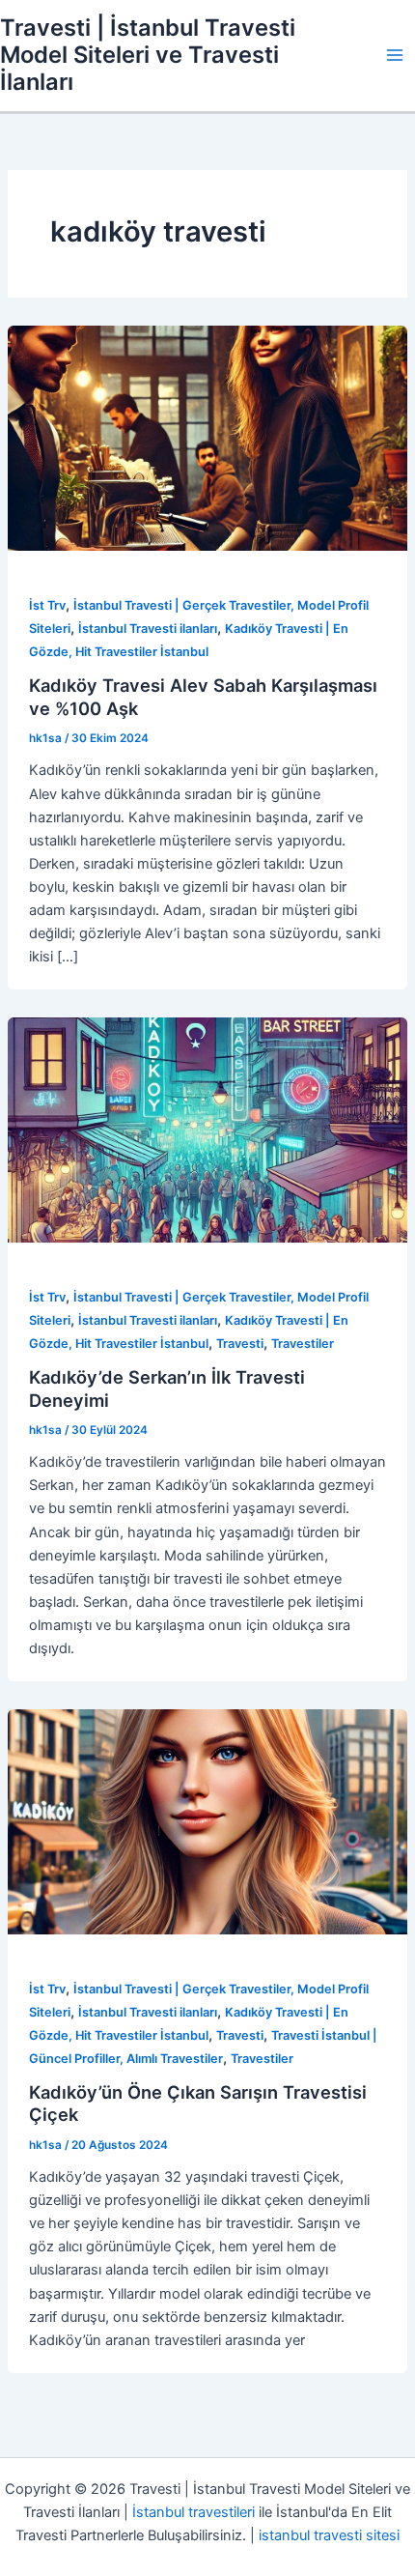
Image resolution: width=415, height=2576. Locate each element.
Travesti (240, 1344)
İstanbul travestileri (194, 2512)
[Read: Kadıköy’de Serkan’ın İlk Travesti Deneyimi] (207, 1130)
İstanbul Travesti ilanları (148, 629)
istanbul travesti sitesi (329, 2535)
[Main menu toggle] (395, 55)
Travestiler (303, 1344)
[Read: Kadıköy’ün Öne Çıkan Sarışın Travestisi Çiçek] (207, 1821)
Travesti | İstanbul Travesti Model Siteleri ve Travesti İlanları (148, 55)
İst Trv (47, 605)
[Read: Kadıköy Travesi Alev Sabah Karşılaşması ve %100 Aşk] (207, 438)
